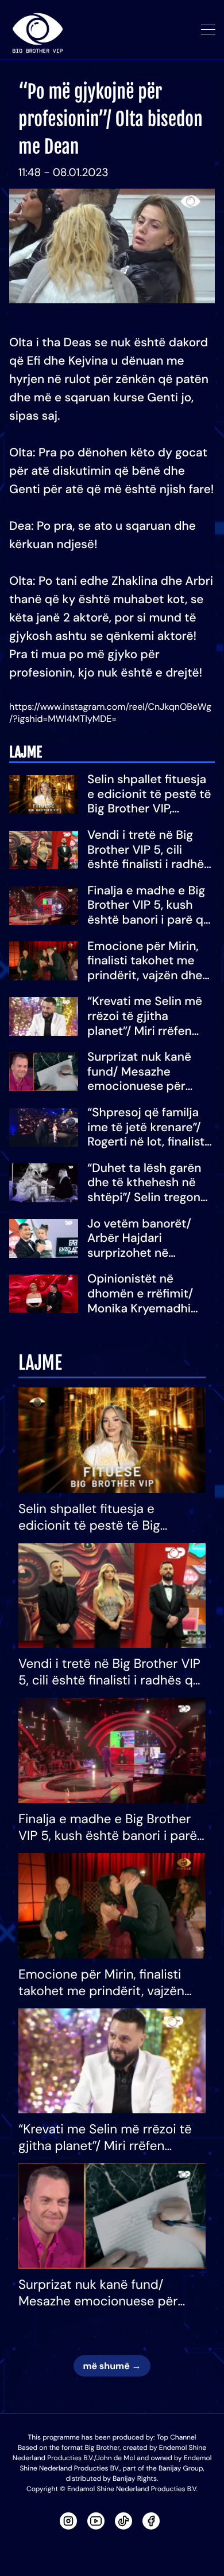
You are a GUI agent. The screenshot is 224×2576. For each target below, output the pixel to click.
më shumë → (112, 2366)
